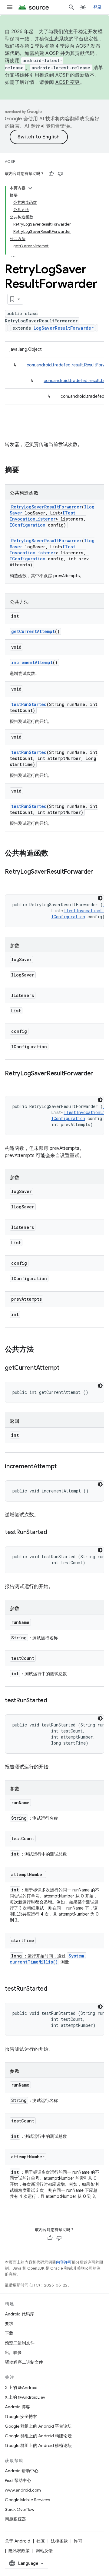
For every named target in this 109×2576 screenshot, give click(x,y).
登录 (98, 7)
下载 (9, 2333)
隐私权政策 (19, 2551)
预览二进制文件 (20, 2343)
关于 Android (18, 2541)
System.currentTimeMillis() (48, 1959)
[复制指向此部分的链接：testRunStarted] (53, 1533)
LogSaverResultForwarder (64, 328)
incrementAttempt (32, 662)
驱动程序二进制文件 (24, 2362)
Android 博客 (17, 2407)
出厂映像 (13, 2353)
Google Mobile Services (27, 2500)
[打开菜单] (10, 7)
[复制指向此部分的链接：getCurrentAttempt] (65, 1368)
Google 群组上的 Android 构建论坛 (38, 2436)
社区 (41, 2541)
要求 (9, 2324)
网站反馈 (44, 2551)
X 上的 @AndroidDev (25, 2397)
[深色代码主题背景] (100, 898)
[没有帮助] (60, 174)
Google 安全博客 (21, 2416)
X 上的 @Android (21, 2388)
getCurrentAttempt (33, 631)
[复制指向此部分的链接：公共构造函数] (54, 854)
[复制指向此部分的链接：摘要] (25, 470)
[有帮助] (51, 174)
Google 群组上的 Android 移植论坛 (38, 2445)
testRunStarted (29, 704)
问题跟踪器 (15, 2519)
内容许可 (64, 2262)
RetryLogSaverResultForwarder (46, 507)
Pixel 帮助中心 (18, 2480)
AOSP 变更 (68, 82)
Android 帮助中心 (22, 2471)
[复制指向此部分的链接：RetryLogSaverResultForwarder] (11, 881)
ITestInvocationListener (43, 516)
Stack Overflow (20, 2509)
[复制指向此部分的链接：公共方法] (40, 1350)
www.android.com (23, 2490)
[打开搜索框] (71, 7)
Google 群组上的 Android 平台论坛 (38, 2426)
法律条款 (59, 2541)
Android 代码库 (20, 2314)
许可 (78, 2541)
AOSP (10, 161)
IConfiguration (28, 525)
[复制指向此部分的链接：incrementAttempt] (63, 1467)
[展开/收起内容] (30, 188)
